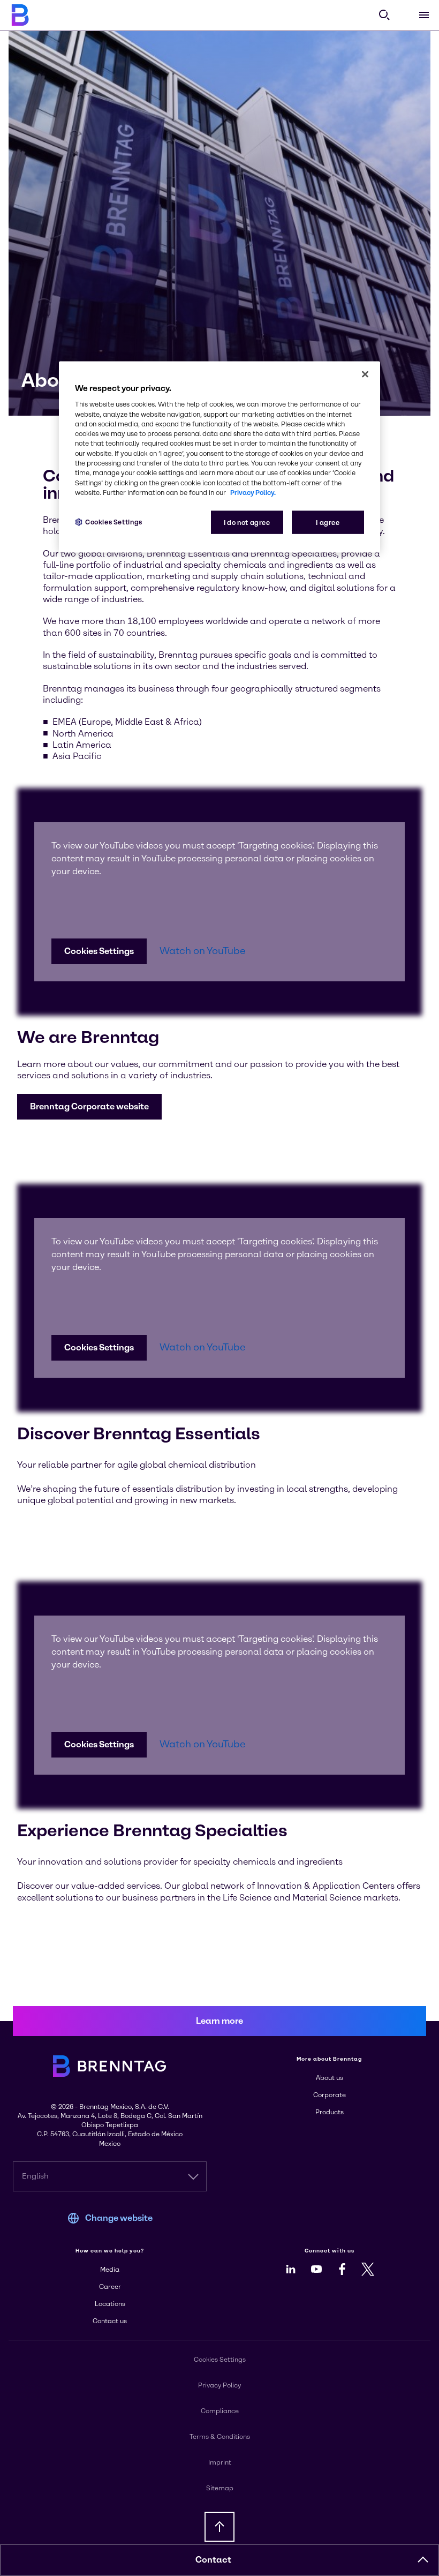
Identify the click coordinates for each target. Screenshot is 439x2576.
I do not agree (247, 523)
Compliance (220, 2411)
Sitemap (220, 2488)
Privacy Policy (219, 2385)
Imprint (220, 2462)
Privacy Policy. (253, 492)
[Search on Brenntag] (384, 15)
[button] (89, 1107)
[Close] (365, 374)
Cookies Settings (99, 951)
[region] (219, 457)
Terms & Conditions (220, 2437)
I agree (328, 523)
